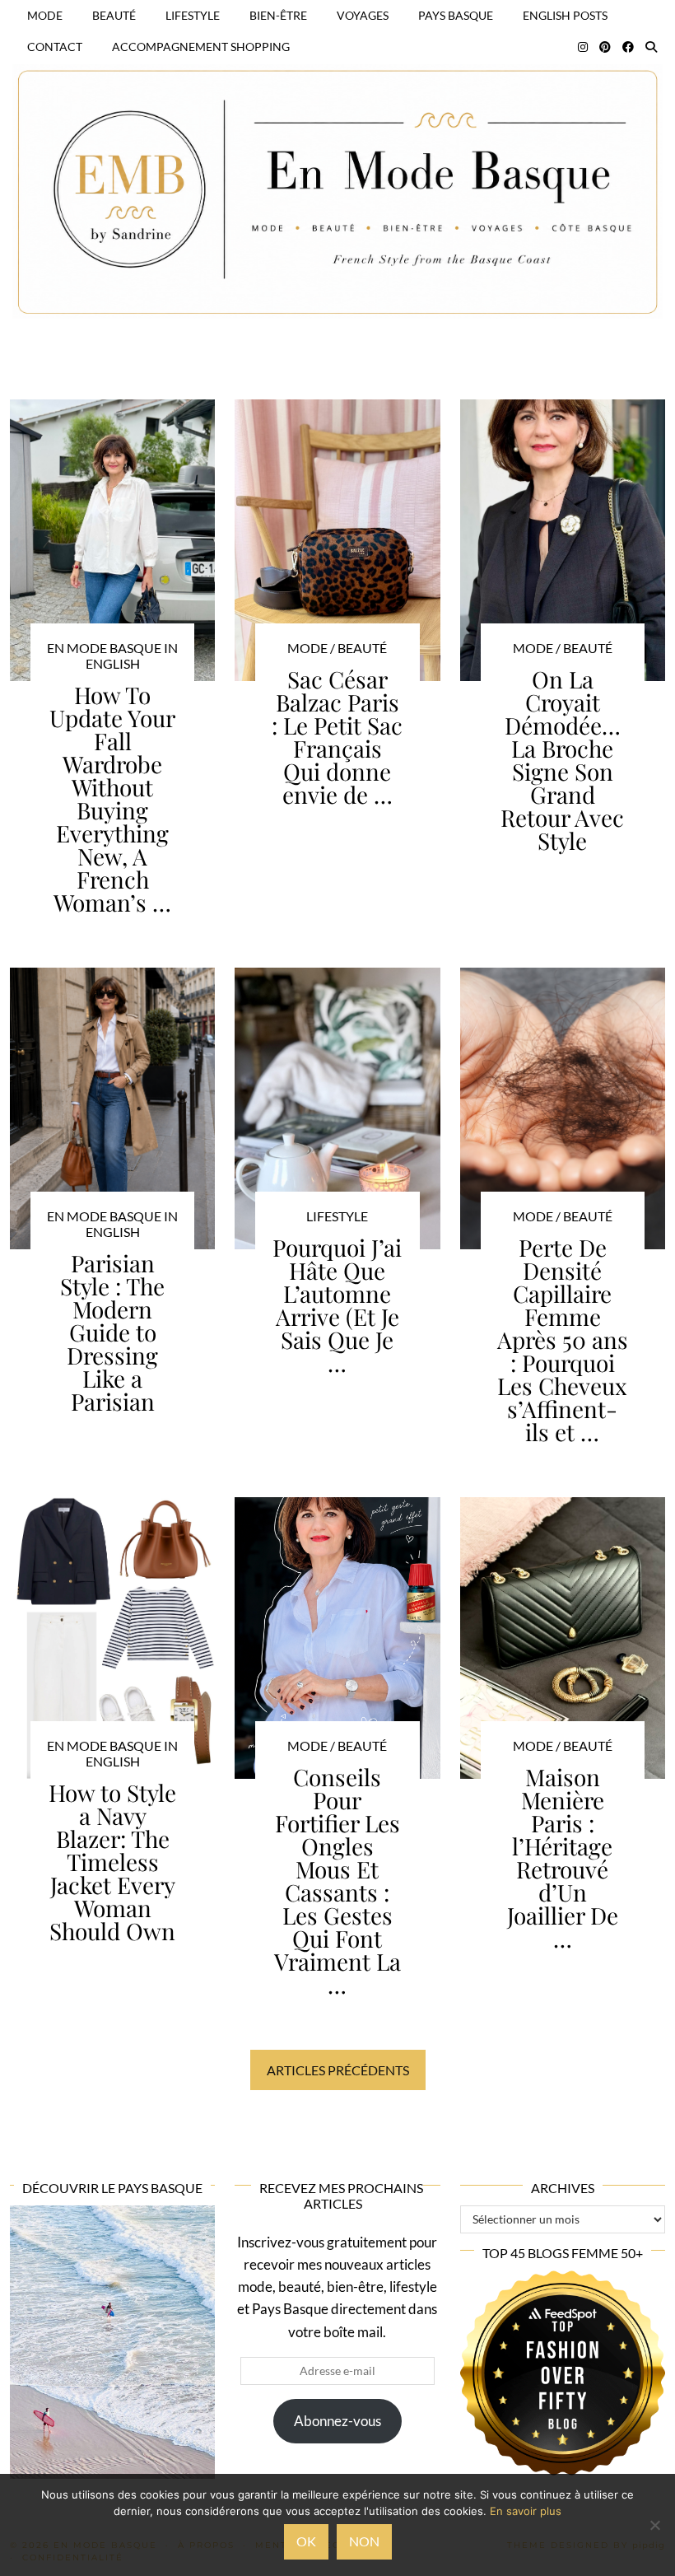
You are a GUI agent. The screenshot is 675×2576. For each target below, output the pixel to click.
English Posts (565, 15)
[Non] (654, 2525)
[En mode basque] (337, 171)
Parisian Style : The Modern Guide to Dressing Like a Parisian (112, 1332)
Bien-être (278, 15)
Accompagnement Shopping (201, 47)
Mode (45, 15)
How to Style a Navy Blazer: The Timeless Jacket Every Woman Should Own (112, 1862)
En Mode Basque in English (112, 656)
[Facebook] (628, 47)
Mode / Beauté (337, 648)
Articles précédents (338, 2070)
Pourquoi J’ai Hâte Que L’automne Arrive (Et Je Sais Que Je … (337, 1305)
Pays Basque (456, 15)
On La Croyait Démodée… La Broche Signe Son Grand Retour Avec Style (562, 760)
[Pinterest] (605, 47)
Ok (306, 2541)
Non (364, 2541)
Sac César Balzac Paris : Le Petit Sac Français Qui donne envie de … (337, 737)
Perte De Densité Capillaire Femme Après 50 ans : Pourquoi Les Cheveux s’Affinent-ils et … (563, 1339)
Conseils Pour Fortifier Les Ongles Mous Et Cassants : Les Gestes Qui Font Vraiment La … (337, 1881)
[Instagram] (583, 47)
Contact (55, 47)
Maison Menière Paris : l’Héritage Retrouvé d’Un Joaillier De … (563, 1857)
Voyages (363, 15)
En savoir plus (526, 2511)
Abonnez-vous (337, 2421)
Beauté (114, 15)
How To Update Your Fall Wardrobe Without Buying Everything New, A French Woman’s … (112, 798)
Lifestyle (193, 15)
